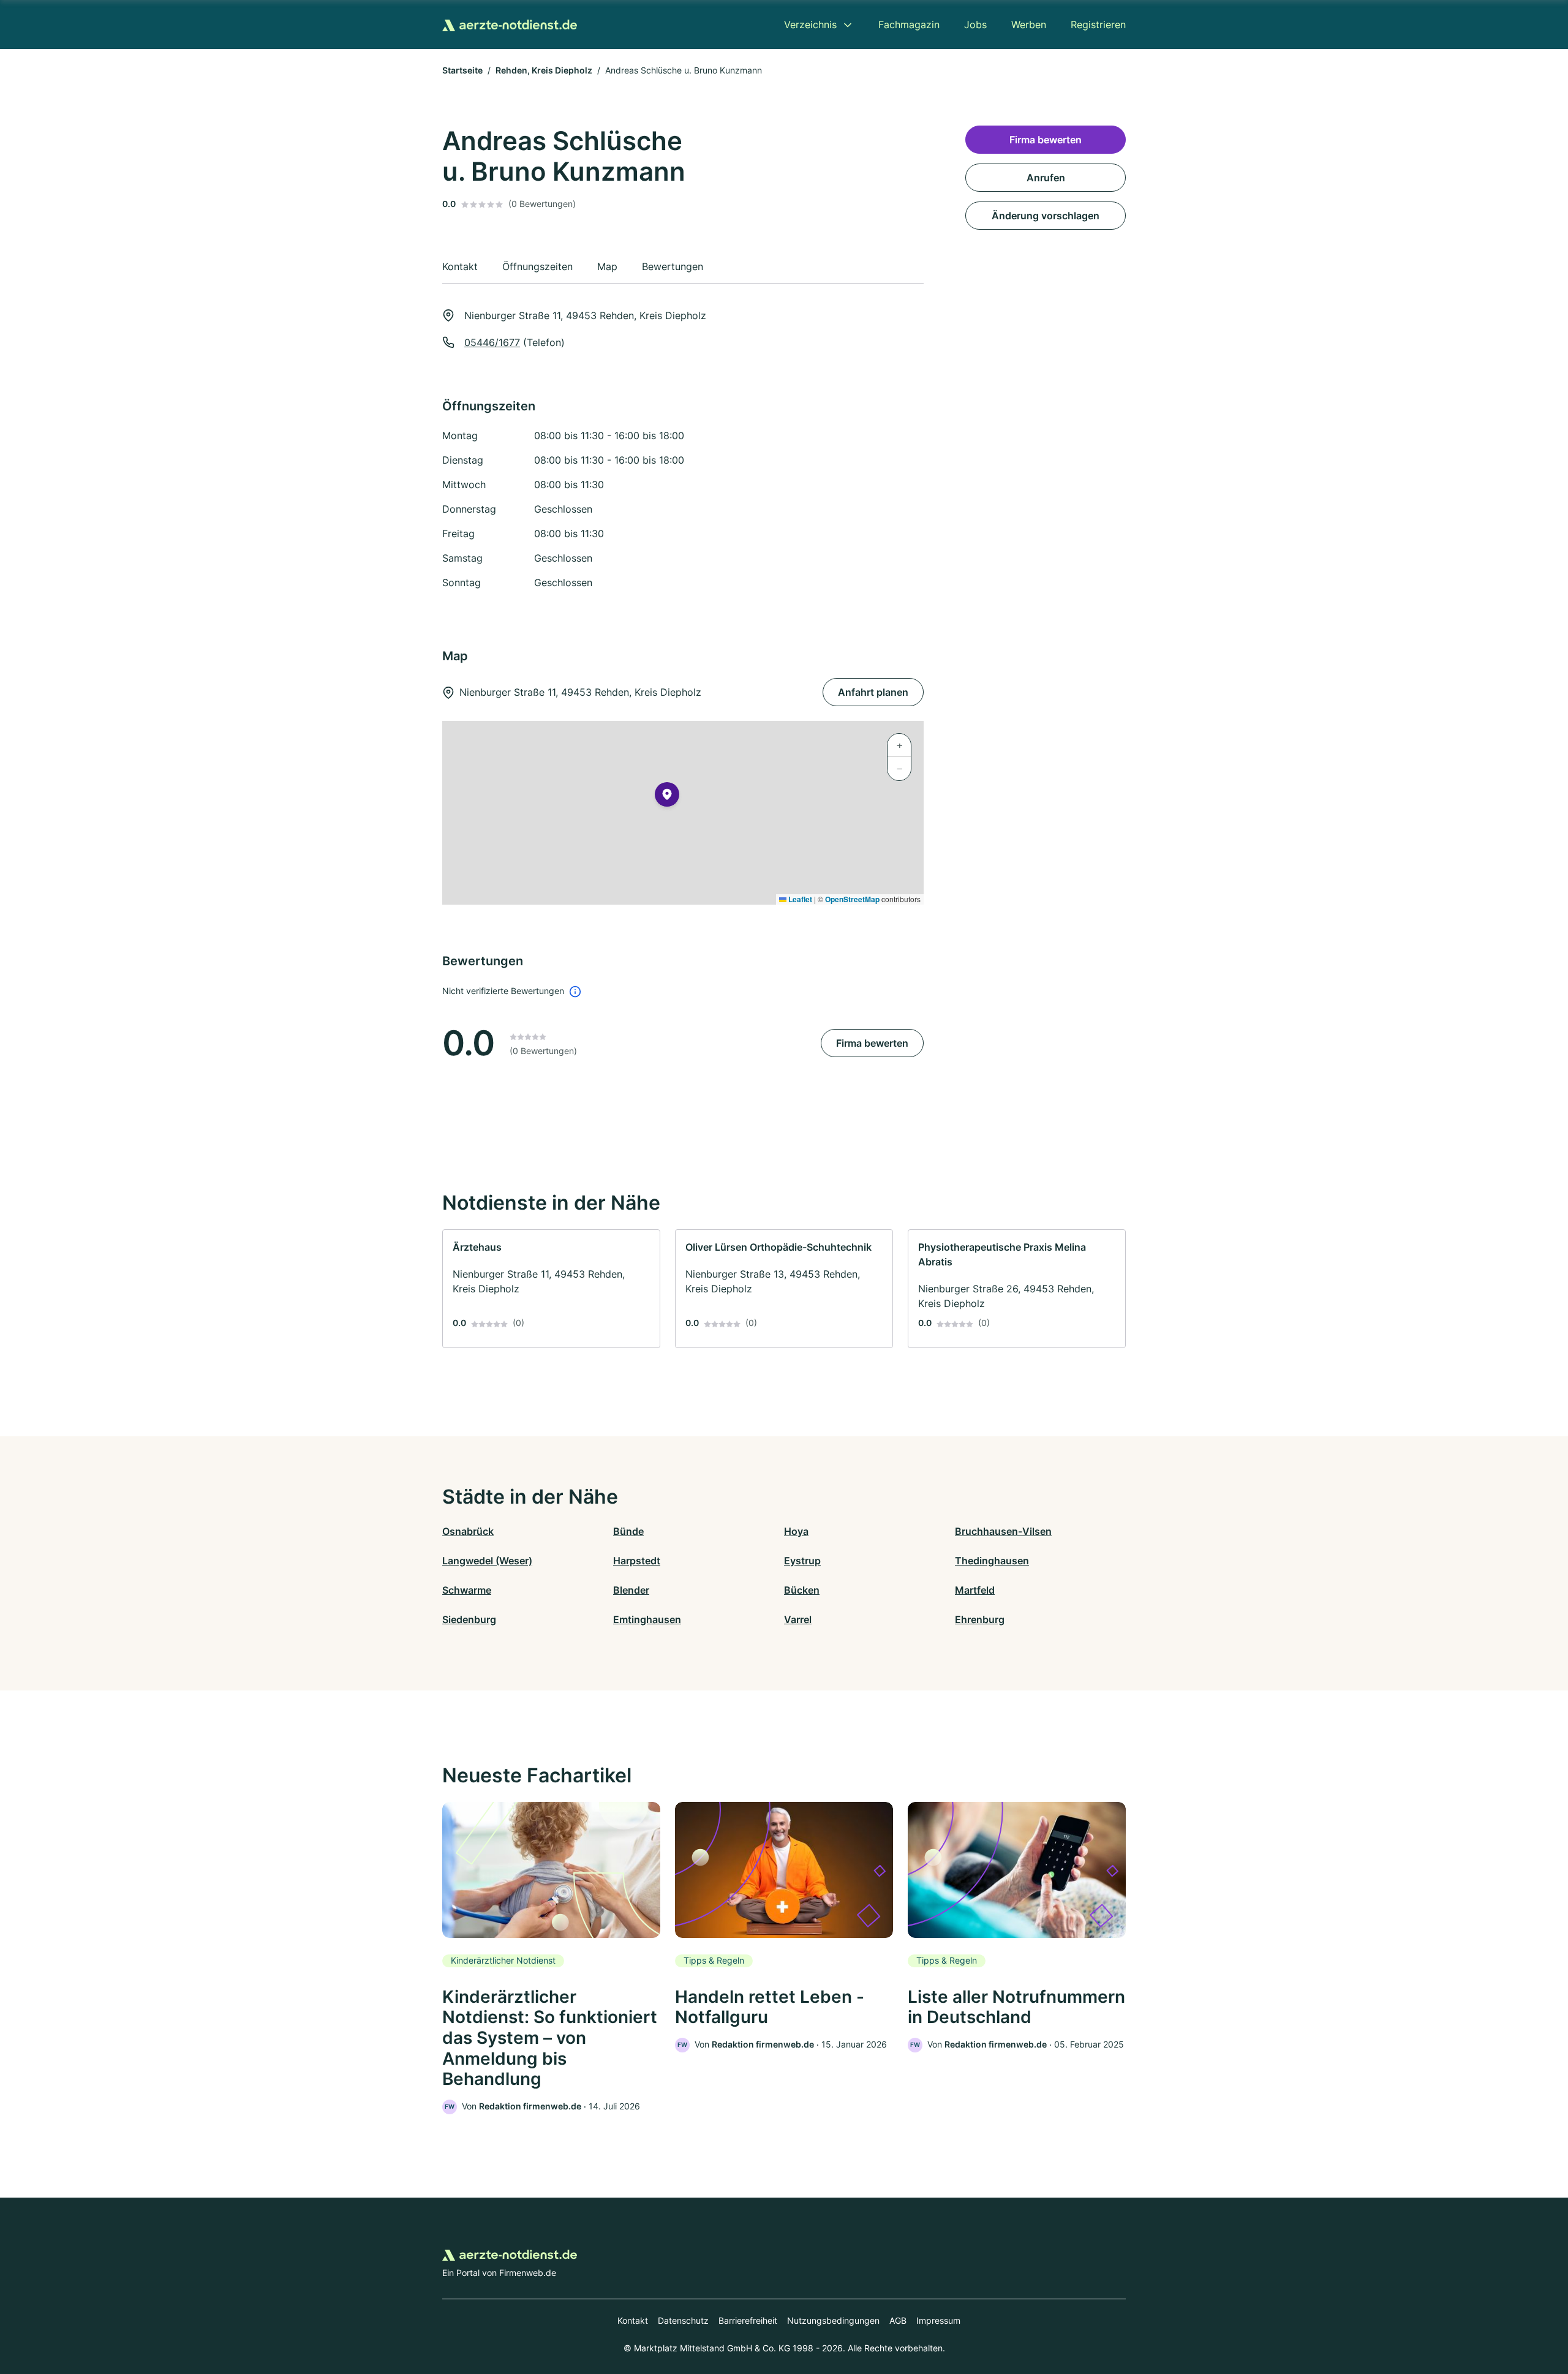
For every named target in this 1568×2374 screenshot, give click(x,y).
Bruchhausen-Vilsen (1003, 1531)
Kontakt (633, 2320)
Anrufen (1046, 178)
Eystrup (802, 1561)
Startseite (462, 70)
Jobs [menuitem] (975, 24)
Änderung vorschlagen (1046, 216)
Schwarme (467, 1590)
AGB (898, 2320)
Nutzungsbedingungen (833, 2320)
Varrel (798, 1619)
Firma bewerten (872, 1043)
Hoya (796, 1531)
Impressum (938, 2320)
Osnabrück (468, 1531)
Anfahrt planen (873, 692)
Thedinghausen (992, 1561)
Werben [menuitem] (1029, 24)
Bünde (628, 1531)
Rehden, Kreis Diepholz (544, 70)
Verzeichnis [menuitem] (810, 24)
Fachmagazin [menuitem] (909, 24)
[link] (551, 1289)
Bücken (802, 1590)
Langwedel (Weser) (487, 1561)
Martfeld (975, 1590)
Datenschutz (683, 2320)
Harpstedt (637, 1561)
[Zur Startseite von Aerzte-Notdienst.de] (510, 24)
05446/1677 (492, 342)
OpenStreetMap (852, 899)
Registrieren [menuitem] (1098, 24)
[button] (667, 797)
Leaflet (799, 899)
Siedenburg (469, 1619)
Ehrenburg (980, 1619)
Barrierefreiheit (748, 2320)
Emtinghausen (647, 1619)
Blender (631, 1590)
